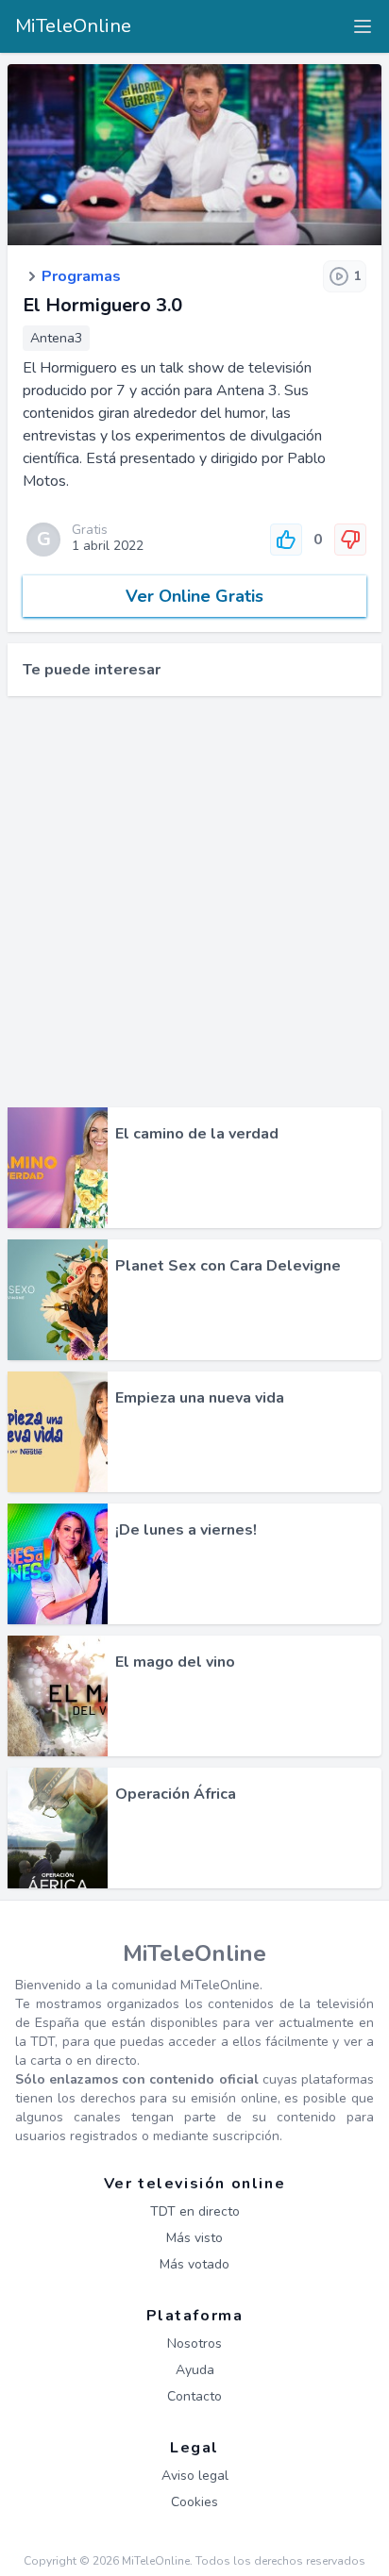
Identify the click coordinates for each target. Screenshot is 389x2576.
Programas (81, 276)
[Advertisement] (194, 902)
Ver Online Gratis (194, 596)
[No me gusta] (350, 540)
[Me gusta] (286, 540)
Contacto (194, 2396)
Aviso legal (195, 2476)
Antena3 (56, 338)
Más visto (194, 2238)
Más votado (194, 2264)
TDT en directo (195, 2211)
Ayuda (195, 2370)
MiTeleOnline (73, 26)
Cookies (194, 2502)
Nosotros (194, 2343)
